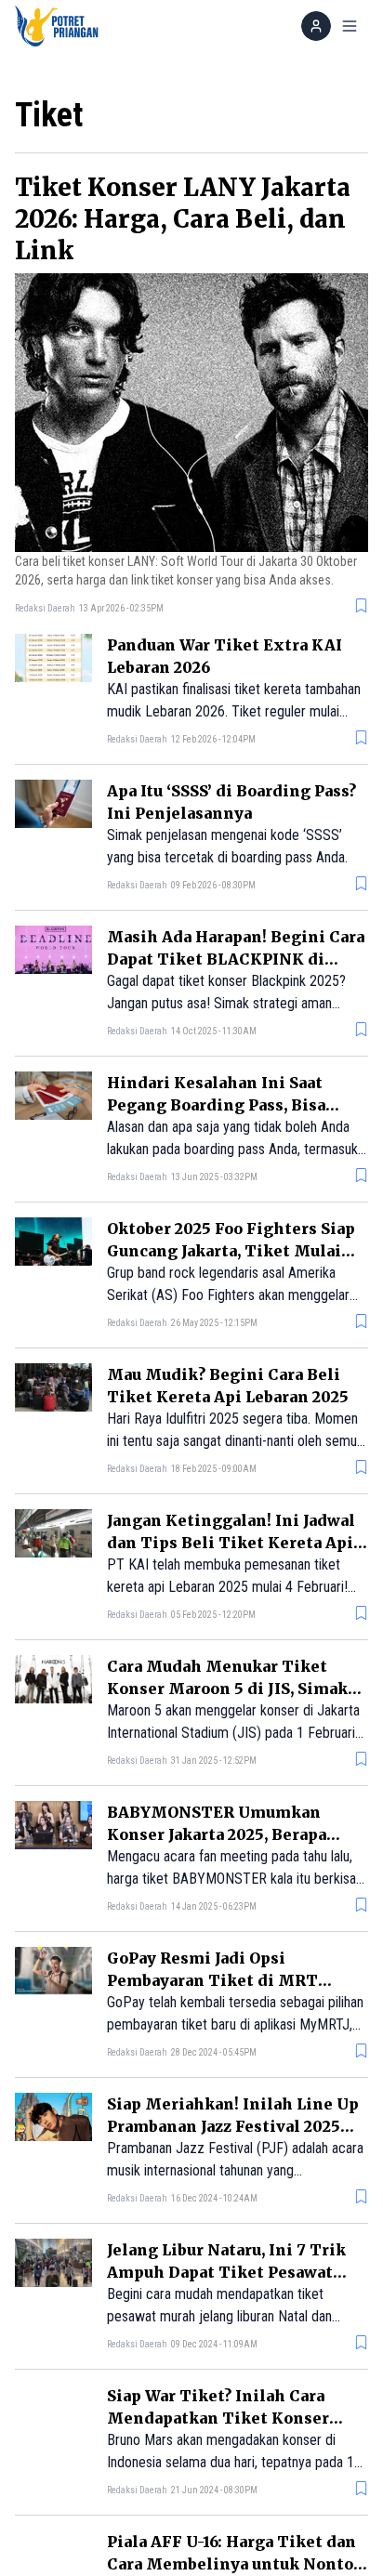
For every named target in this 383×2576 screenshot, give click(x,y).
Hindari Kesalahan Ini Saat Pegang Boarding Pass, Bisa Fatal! (216, 1105)
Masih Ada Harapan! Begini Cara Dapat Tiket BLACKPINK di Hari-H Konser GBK (236, 959)
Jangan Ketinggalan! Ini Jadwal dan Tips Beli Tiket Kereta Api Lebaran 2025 (231, 1543)
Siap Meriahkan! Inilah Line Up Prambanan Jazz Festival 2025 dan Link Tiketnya (233, 2126)
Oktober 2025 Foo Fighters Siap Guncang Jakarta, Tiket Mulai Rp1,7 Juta (231, 1251)
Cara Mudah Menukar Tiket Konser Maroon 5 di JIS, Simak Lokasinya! (227, 1689)
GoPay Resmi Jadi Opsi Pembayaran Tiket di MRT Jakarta (212, 1980)
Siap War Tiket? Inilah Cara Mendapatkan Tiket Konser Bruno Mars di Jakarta (218, 2418)
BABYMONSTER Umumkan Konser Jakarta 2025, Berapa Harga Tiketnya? (217, 1834)
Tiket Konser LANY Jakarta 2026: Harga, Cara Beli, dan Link (183, 219)
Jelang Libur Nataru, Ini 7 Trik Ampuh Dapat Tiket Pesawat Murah (226, 2272)
